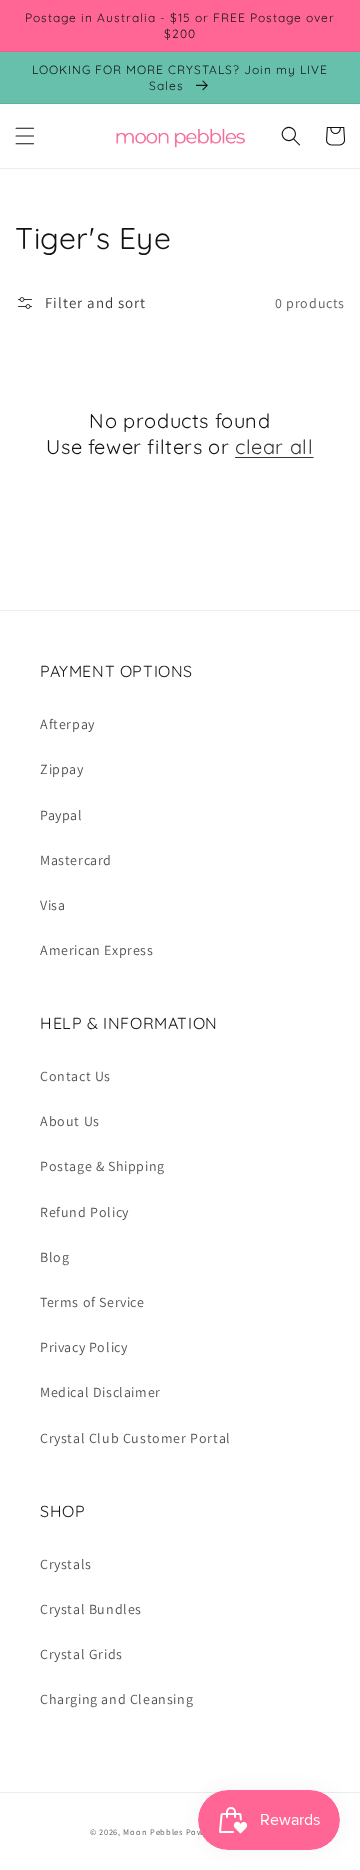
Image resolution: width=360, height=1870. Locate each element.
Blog (54, 1257)
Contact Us (75, 1076)
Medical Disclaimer (100, 1392)
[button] (25, 136)
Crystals (66, 1564)
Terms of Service (92, 1302)
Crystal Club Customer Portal (135, 1438)
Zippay (62, 769)
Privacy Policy (83, 1347)
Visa (52, 905)
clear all (274, 446)
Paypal (61, 815)
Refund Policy (84, 1212)
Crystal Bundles (91, 1609)
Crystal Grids (81, 1654)
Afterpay (67, 724)
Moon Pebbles (152, 1831)
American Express (97, 950)
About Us (70, 1121)
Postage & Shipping (102, 1166)
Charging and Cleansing (116, 1699)
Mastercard (76, 860)
